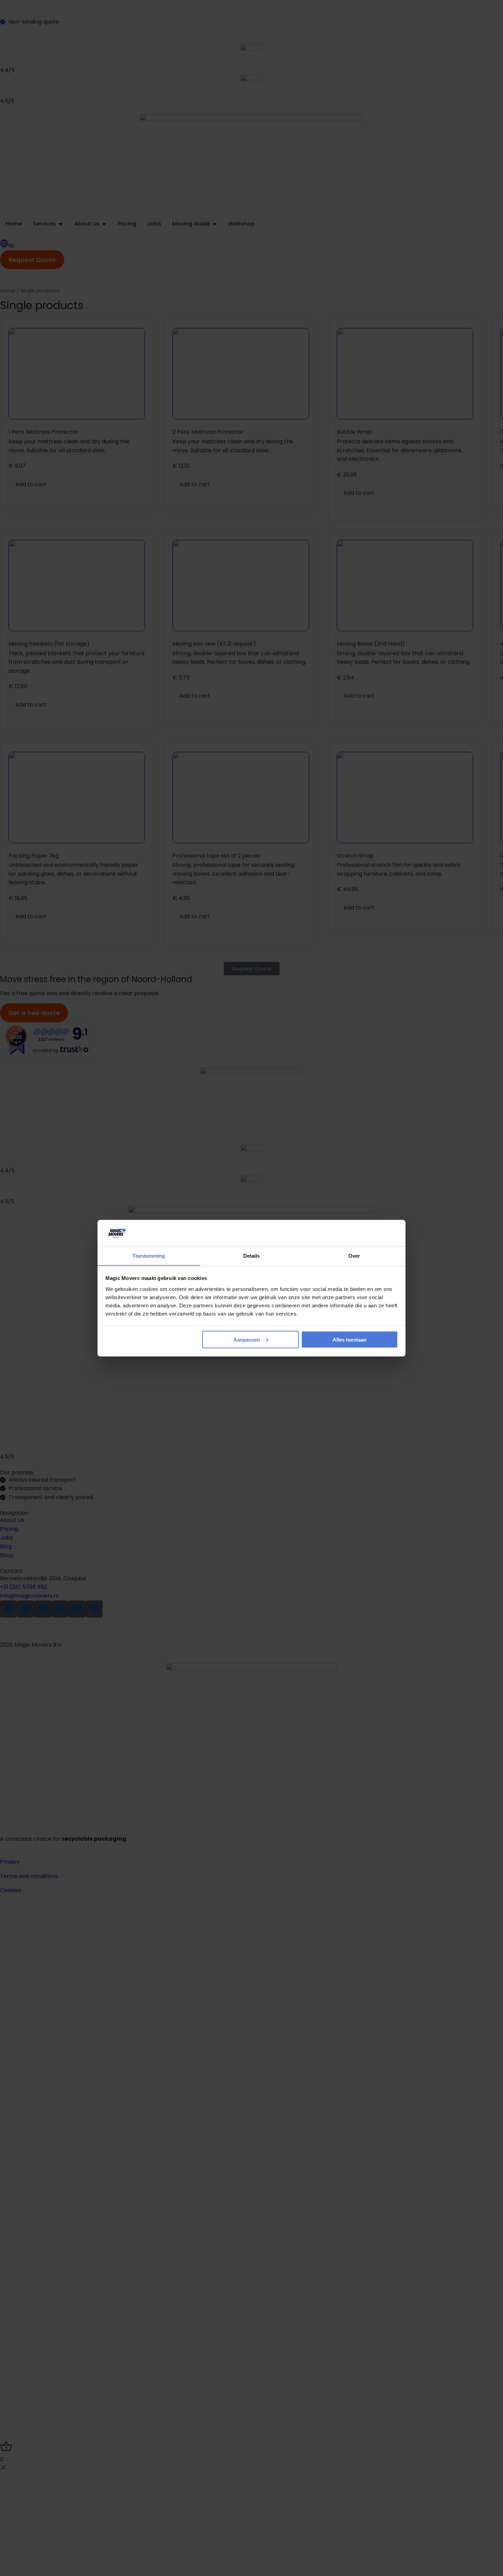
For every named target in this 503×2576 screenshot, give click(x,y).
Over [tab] (354, 1255)
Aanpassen (247, 1339)
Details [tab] (252, 1255)
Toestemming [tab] (149, 1255)
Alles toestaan (350, 1339)
